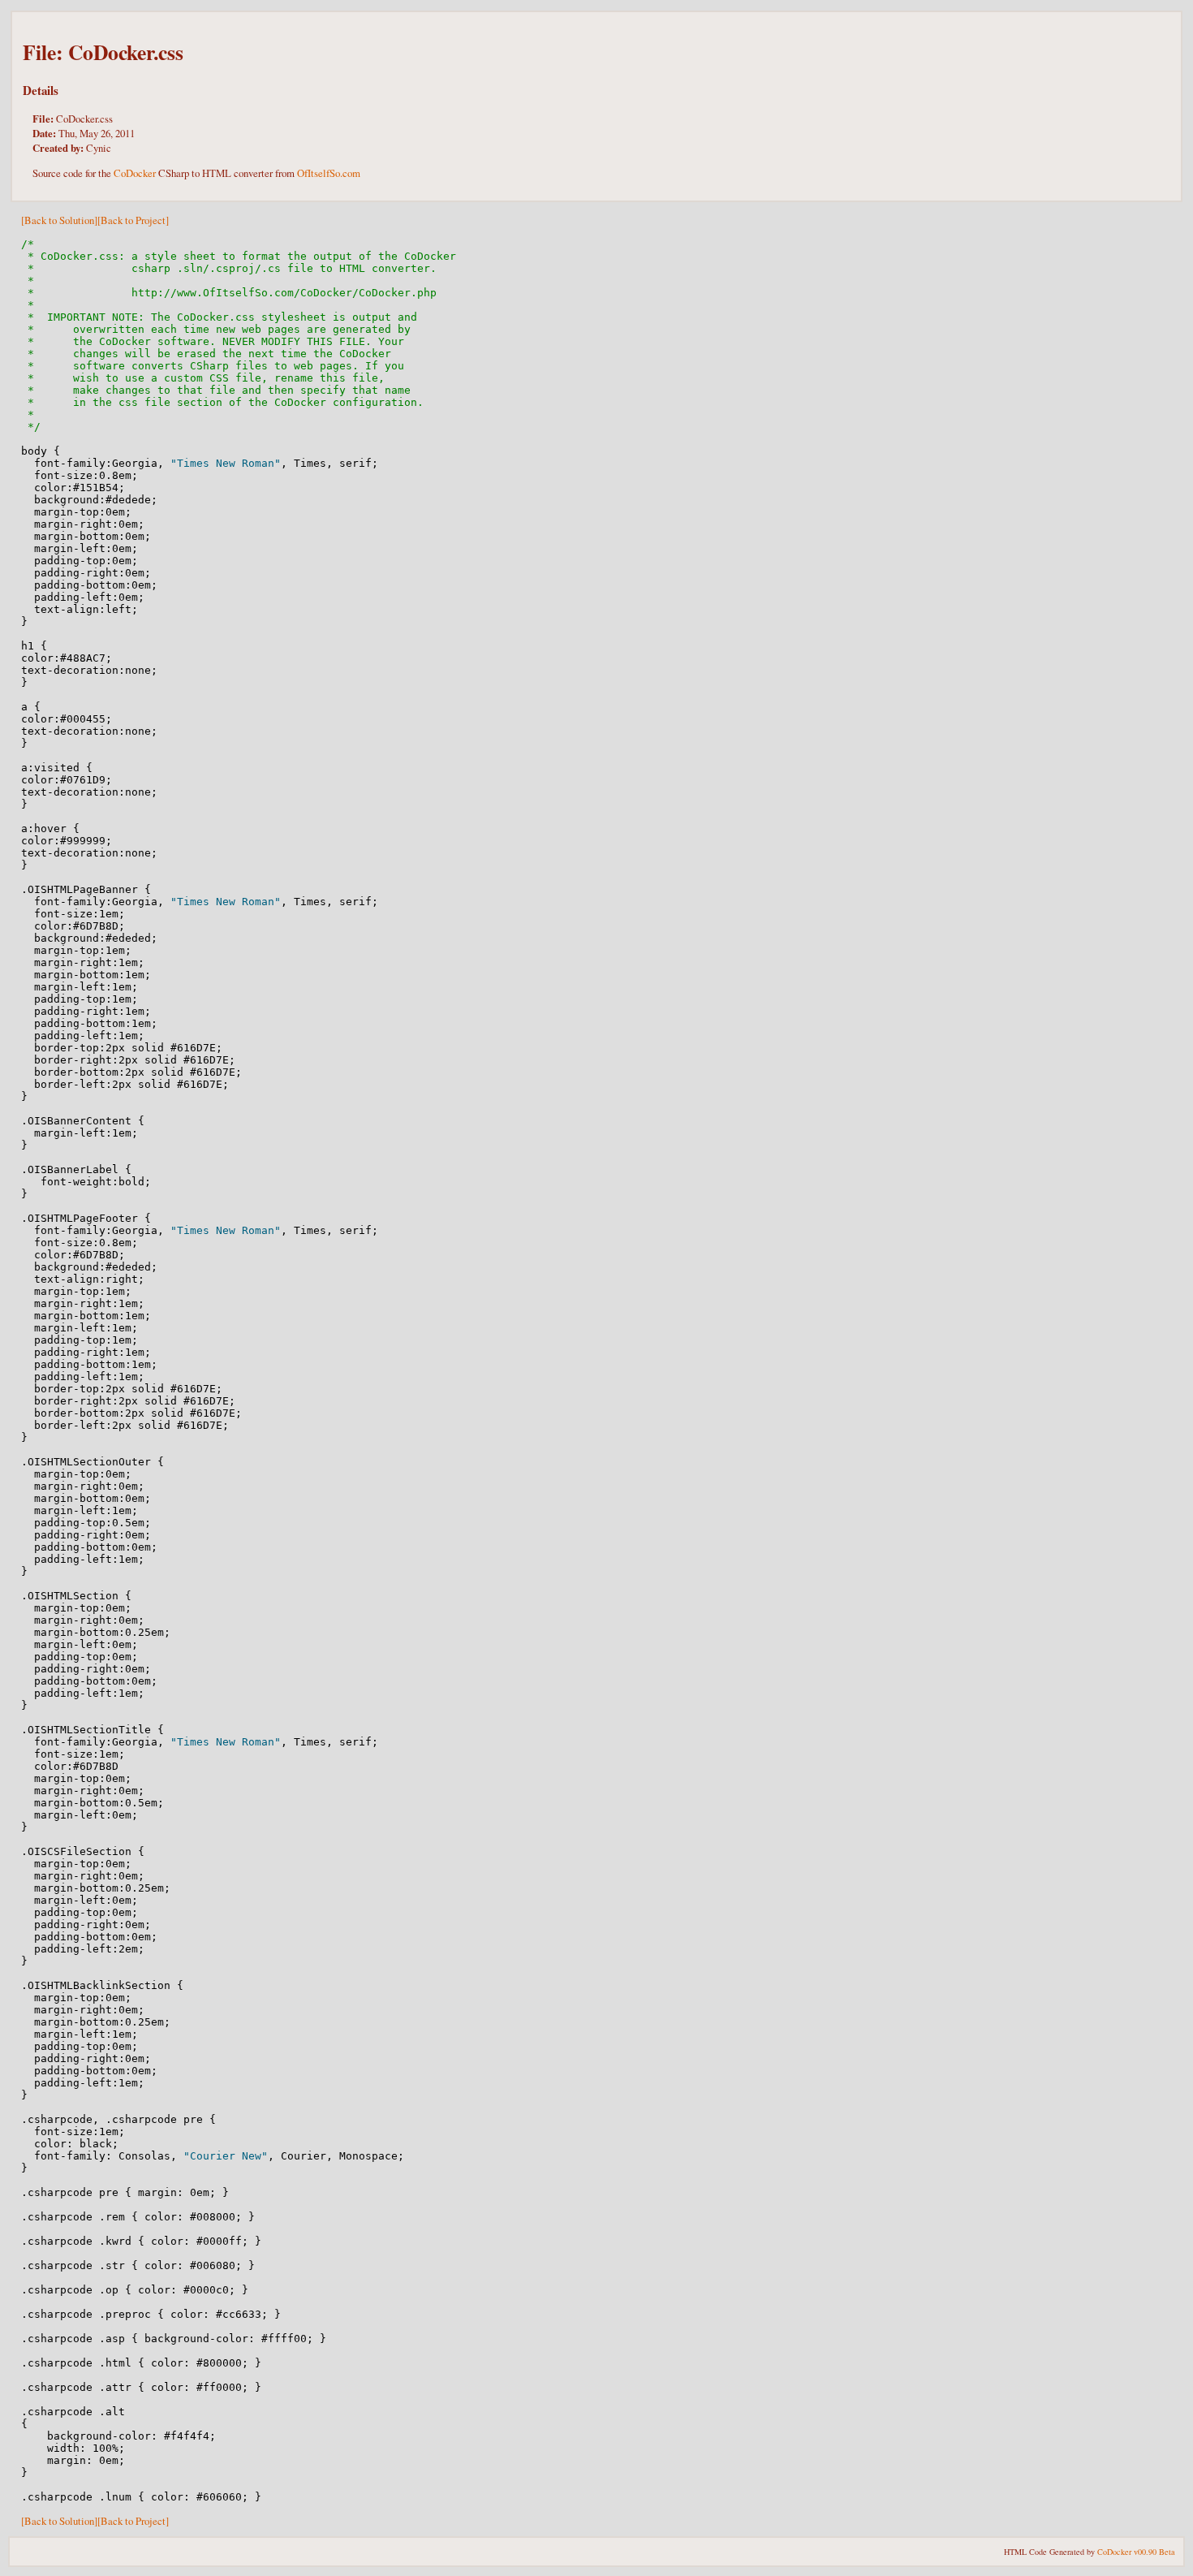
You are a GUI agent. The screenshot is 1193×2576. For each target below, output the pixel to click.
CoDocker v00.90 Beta (1136, 2552)
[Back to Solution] (59, 220)
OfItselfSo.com (329, 173)
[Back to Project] (133, 220)
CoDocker (135, 173)
